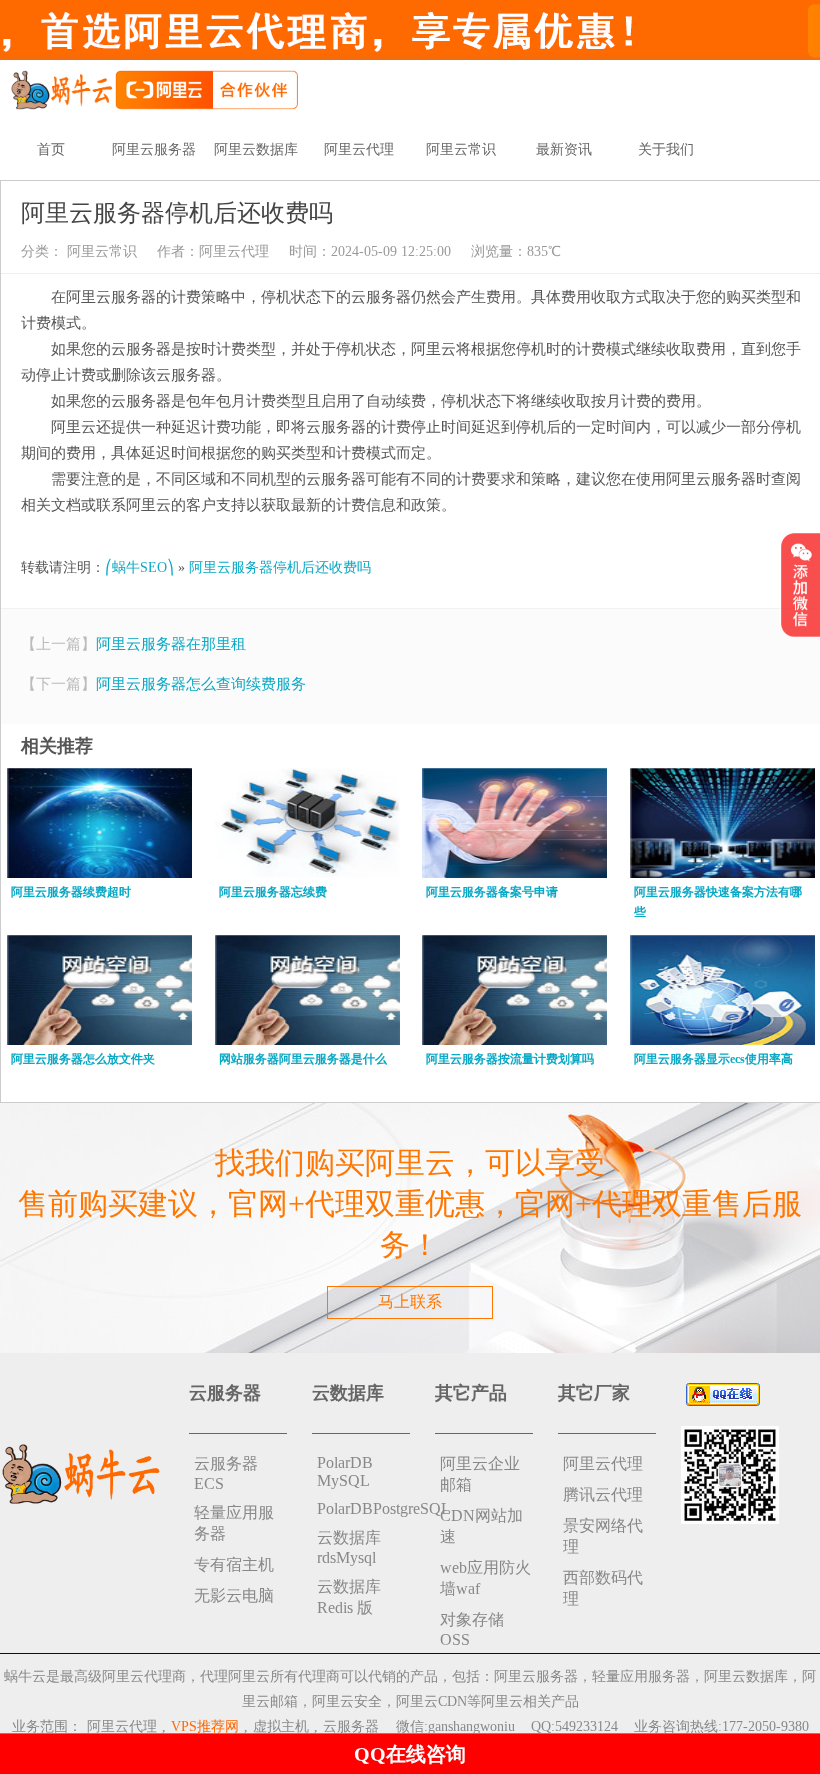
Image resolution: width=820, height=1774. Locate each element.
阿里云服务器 (154, 149)
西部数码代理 (603, 1588)
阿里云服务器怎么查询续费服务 (201, 684)
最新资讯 (564, 149)
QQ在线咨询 (410, 1754)
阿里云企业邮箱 (480, 1474)
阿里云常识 (461, 149)
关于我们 (666, 149)
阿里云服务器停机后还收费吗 (280, 567)
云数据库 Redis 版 (349, 1597)
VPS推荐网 (205, 1726)
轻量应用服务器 (234, 1523)
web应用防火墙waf (485, 1578)
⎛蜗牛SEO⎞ (139, 567)
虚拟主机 (281, 1726)
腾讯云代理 (603, 1494)
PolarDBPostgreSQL (363, 1508)
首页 (51, 149)
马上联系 (410, 1301)
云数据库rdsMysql (349, 1547)
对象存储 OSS (472, 1629)
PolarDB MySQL (345, 1471)
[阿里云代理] (154, 88)
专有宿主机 (234, 1564)
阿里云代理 (359, 149)
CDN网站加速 (481, 1526)
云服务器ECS (226, 1473)
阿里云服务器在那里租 (171, 644)
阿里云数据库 (256, 149)
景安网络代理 (603, 1536)
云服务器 (351, 1726)
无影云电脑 (234, 1595)
